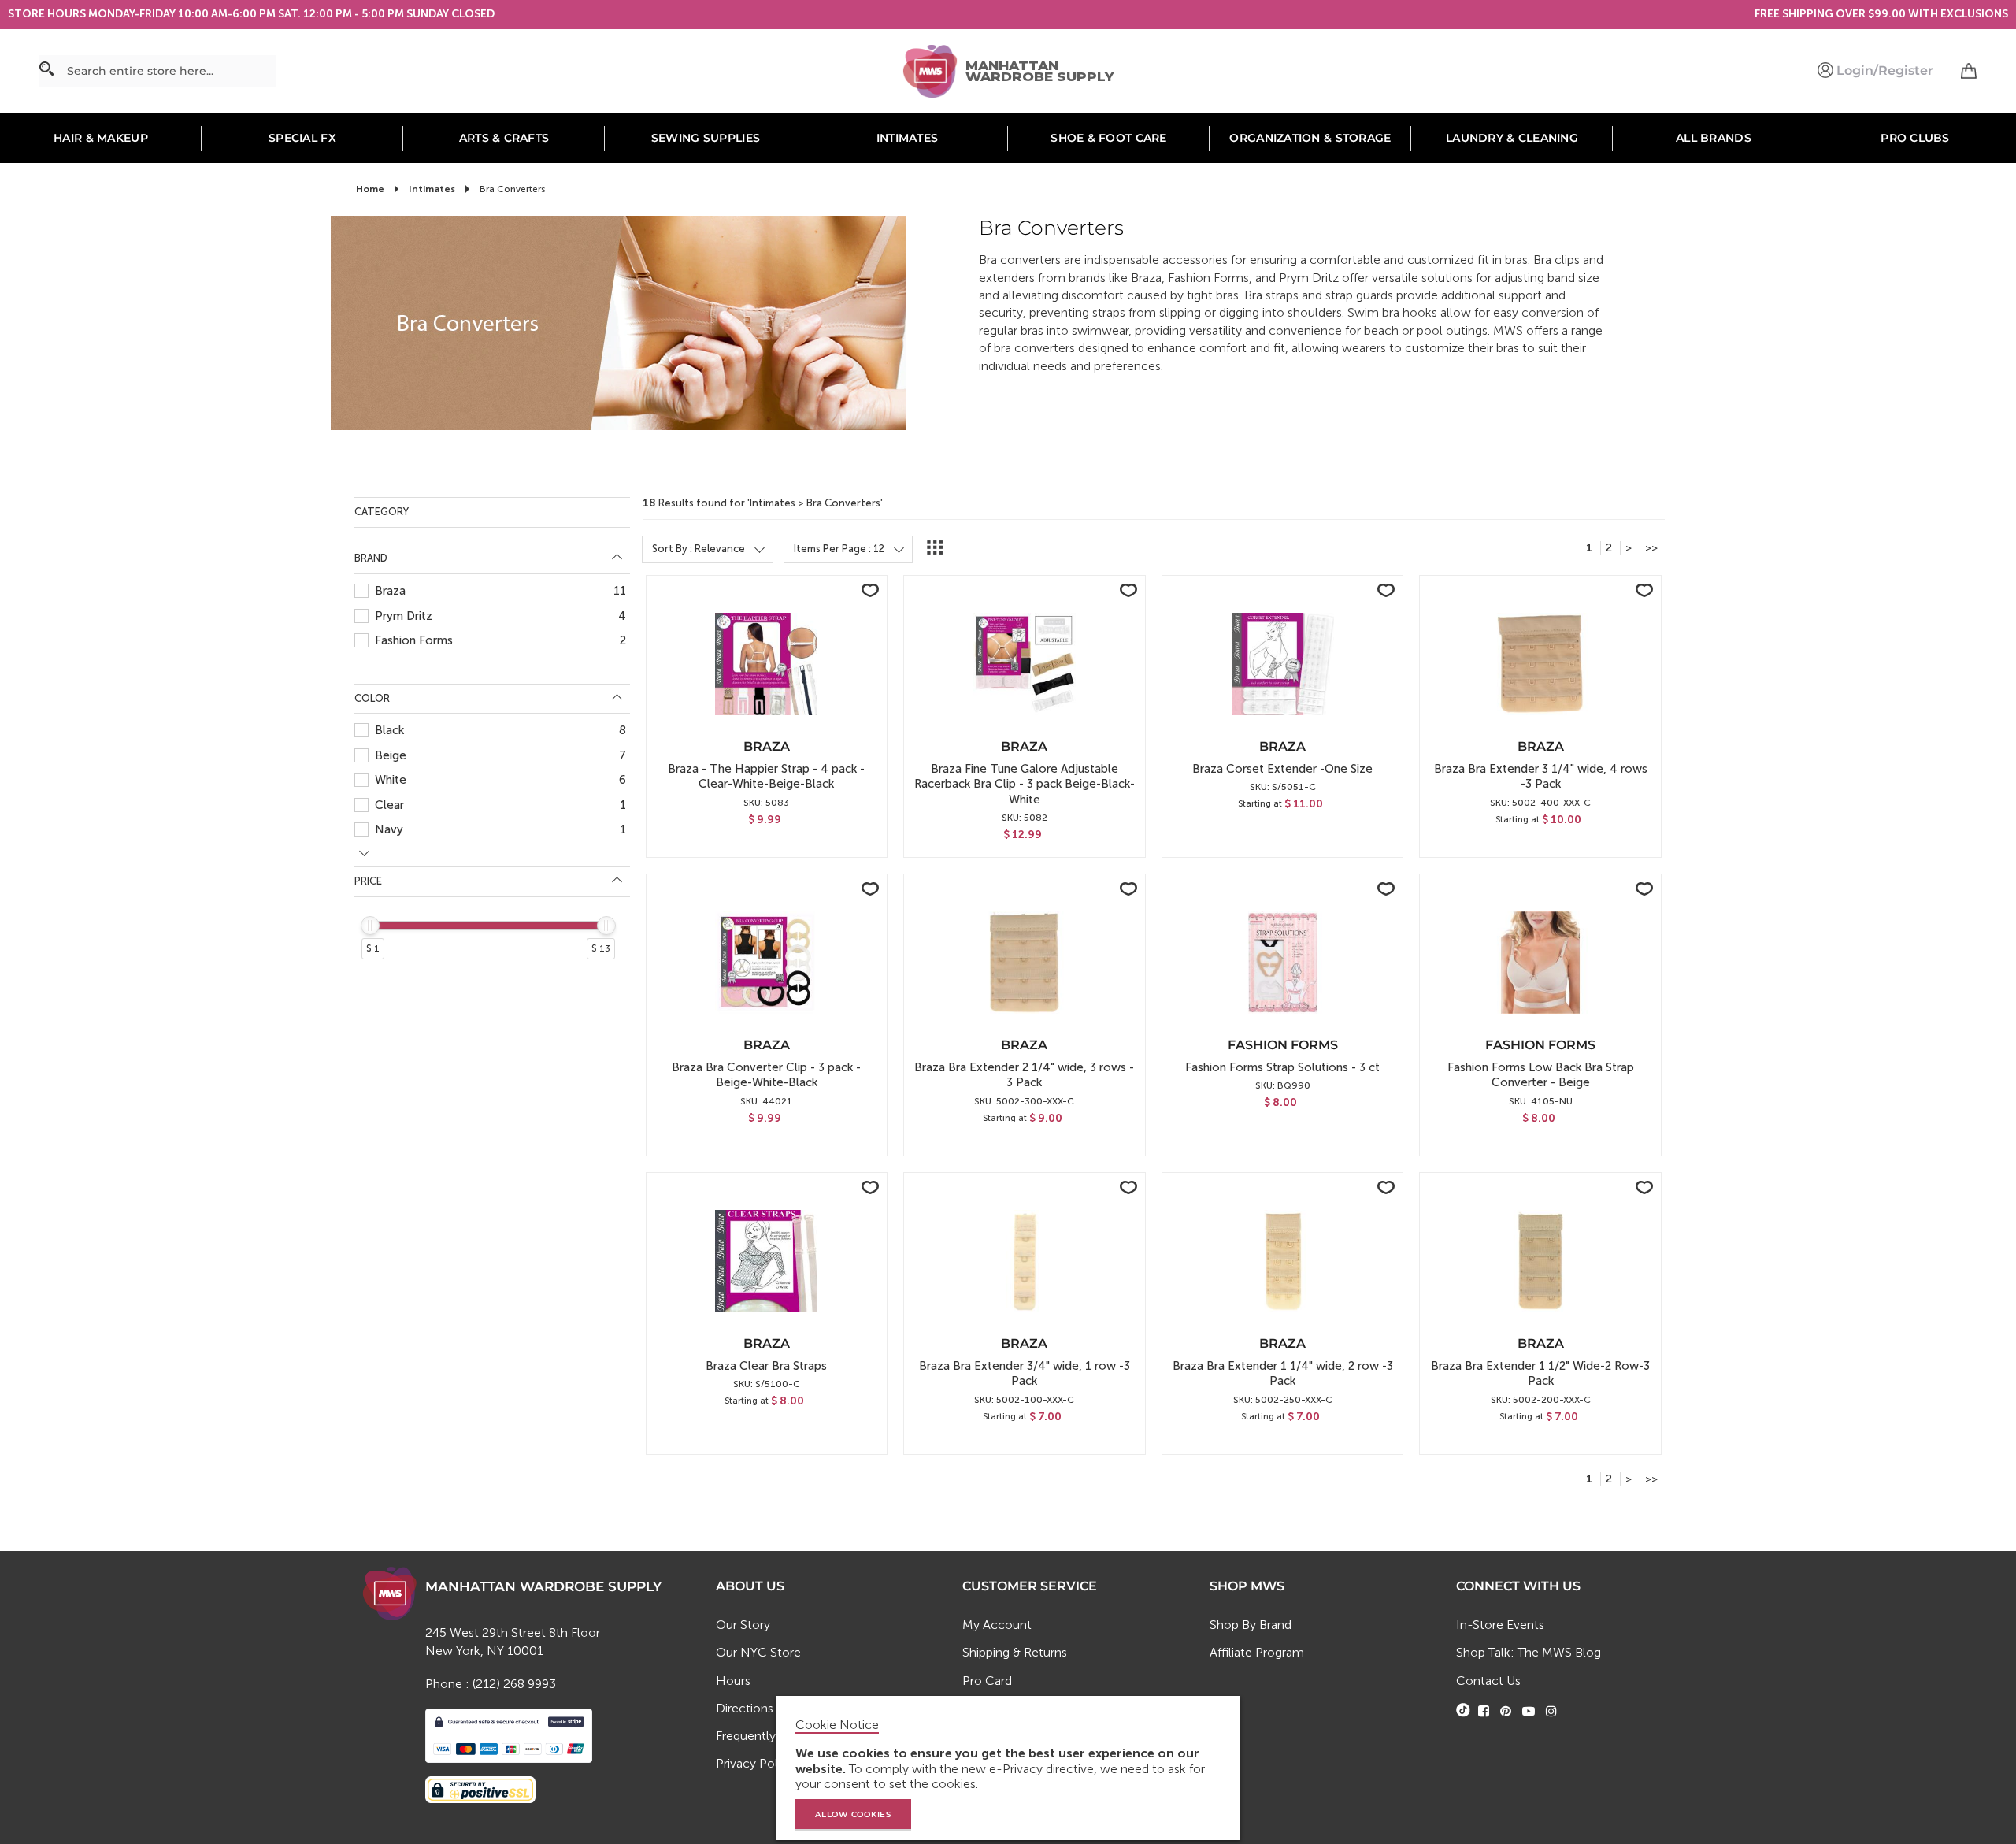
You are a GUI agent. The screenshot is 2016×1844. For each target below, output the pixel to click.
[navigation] (492, 766)
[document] (1010, 1768)
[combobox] (157, 71)
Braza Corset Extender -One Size (1282, 769)
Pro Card (987, 1681)
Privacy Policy (755, 1763)
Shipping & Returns (1015, 1652)
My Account (997, 1625)
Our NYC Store (758, 1652)
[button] (870, 590)
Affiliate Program (1257, 1652)
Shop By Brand (1251, 1625)
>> (1651, 548)
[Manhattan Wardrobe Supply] (934, 72)
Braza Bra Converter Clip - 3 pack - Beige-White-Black (766, 1075)
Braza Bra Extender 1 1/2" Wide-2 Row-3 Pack (1540, 1373)
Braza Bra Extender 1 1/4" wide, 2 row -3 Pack (1283, 1373)
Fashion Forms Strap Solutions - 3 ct (1282, 1067)
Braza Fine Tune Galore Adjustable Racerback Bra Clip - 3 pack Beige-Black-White (1025, 784)
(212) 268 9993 (514, 1684)
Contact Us (1488, 1681)
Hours (733, 1681)
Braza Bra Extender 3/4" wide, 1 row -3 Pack (1025, 1373)
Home (371, 189)
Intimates (433, 189)
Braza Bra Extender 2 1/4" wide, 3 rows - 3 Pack (1024, 1075)
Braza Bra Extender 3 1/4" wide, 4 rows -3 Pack (1541, 776)
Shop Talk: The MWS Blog (1529, 1652)
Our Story (743, 1625)
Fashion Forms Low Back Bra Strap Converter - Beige (1541, 1075)
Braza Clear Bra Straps (766, 1366)
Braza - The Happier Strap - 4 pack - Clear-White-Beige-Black (766, 776)
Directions (745, 1708)
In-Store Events (1500, 1625)
